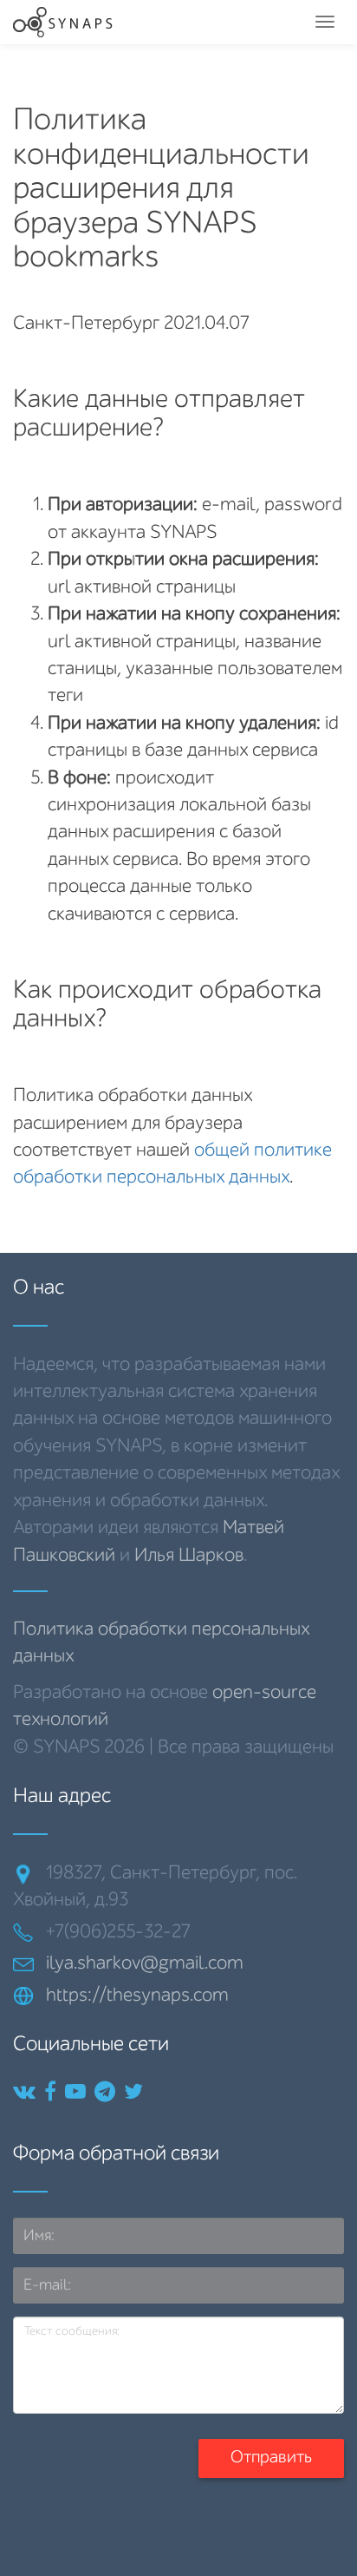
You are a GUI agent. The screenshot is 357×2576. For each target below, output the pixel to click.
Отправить (271, 2458)
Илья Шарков (189, 1556)
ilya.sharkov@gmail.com (145, 1963)
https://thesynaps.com (137, 1996)
